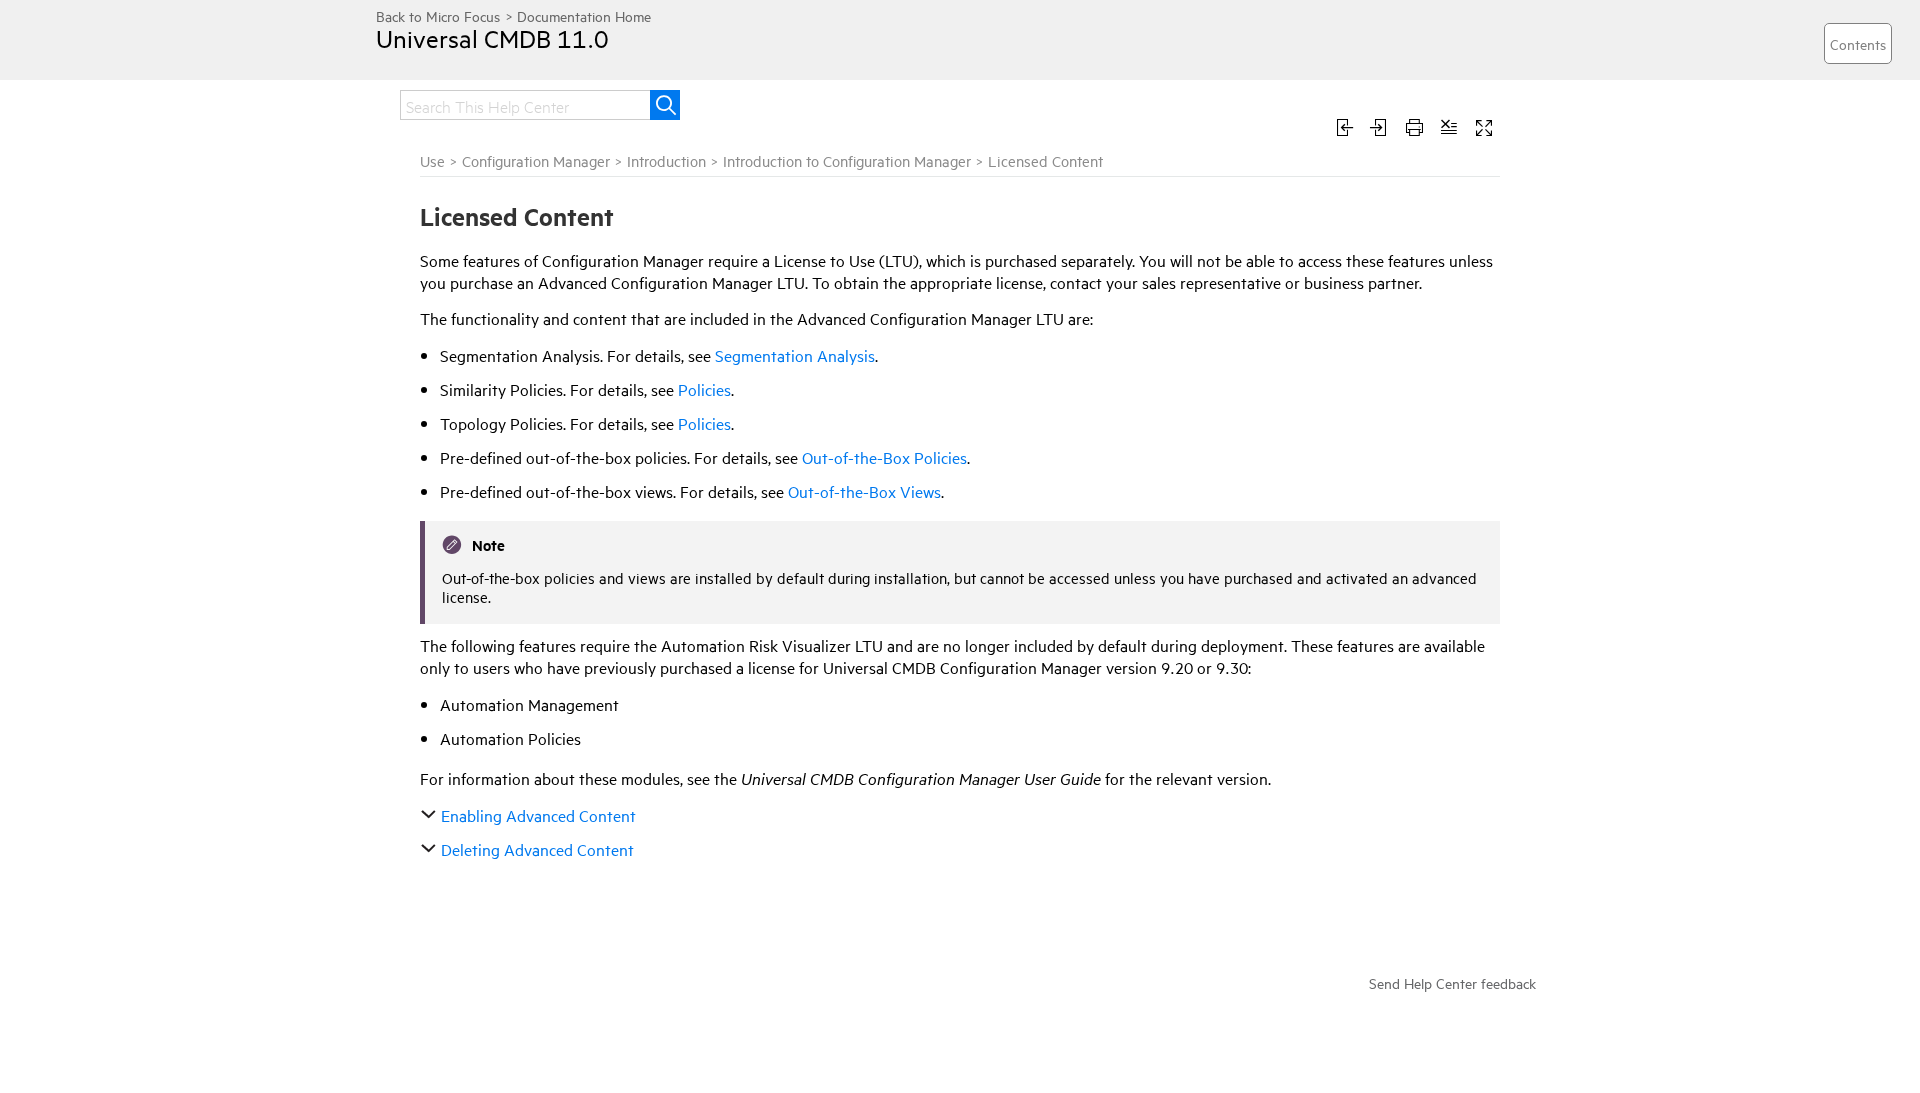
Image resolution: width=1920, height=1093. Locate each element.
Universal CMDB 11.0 (492, 38)
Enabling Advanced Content (538, 815)
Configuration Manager (536, 160)
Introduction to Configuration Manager (847, 160)
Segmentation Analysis (795, 355)
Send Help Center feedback (1452, 982)
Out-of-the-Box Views (864, 491)
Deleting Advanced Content (537, 849)
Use (432, 160)
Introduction (666, 160)
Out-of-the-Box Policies (884, 457)
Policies (704, 389)
